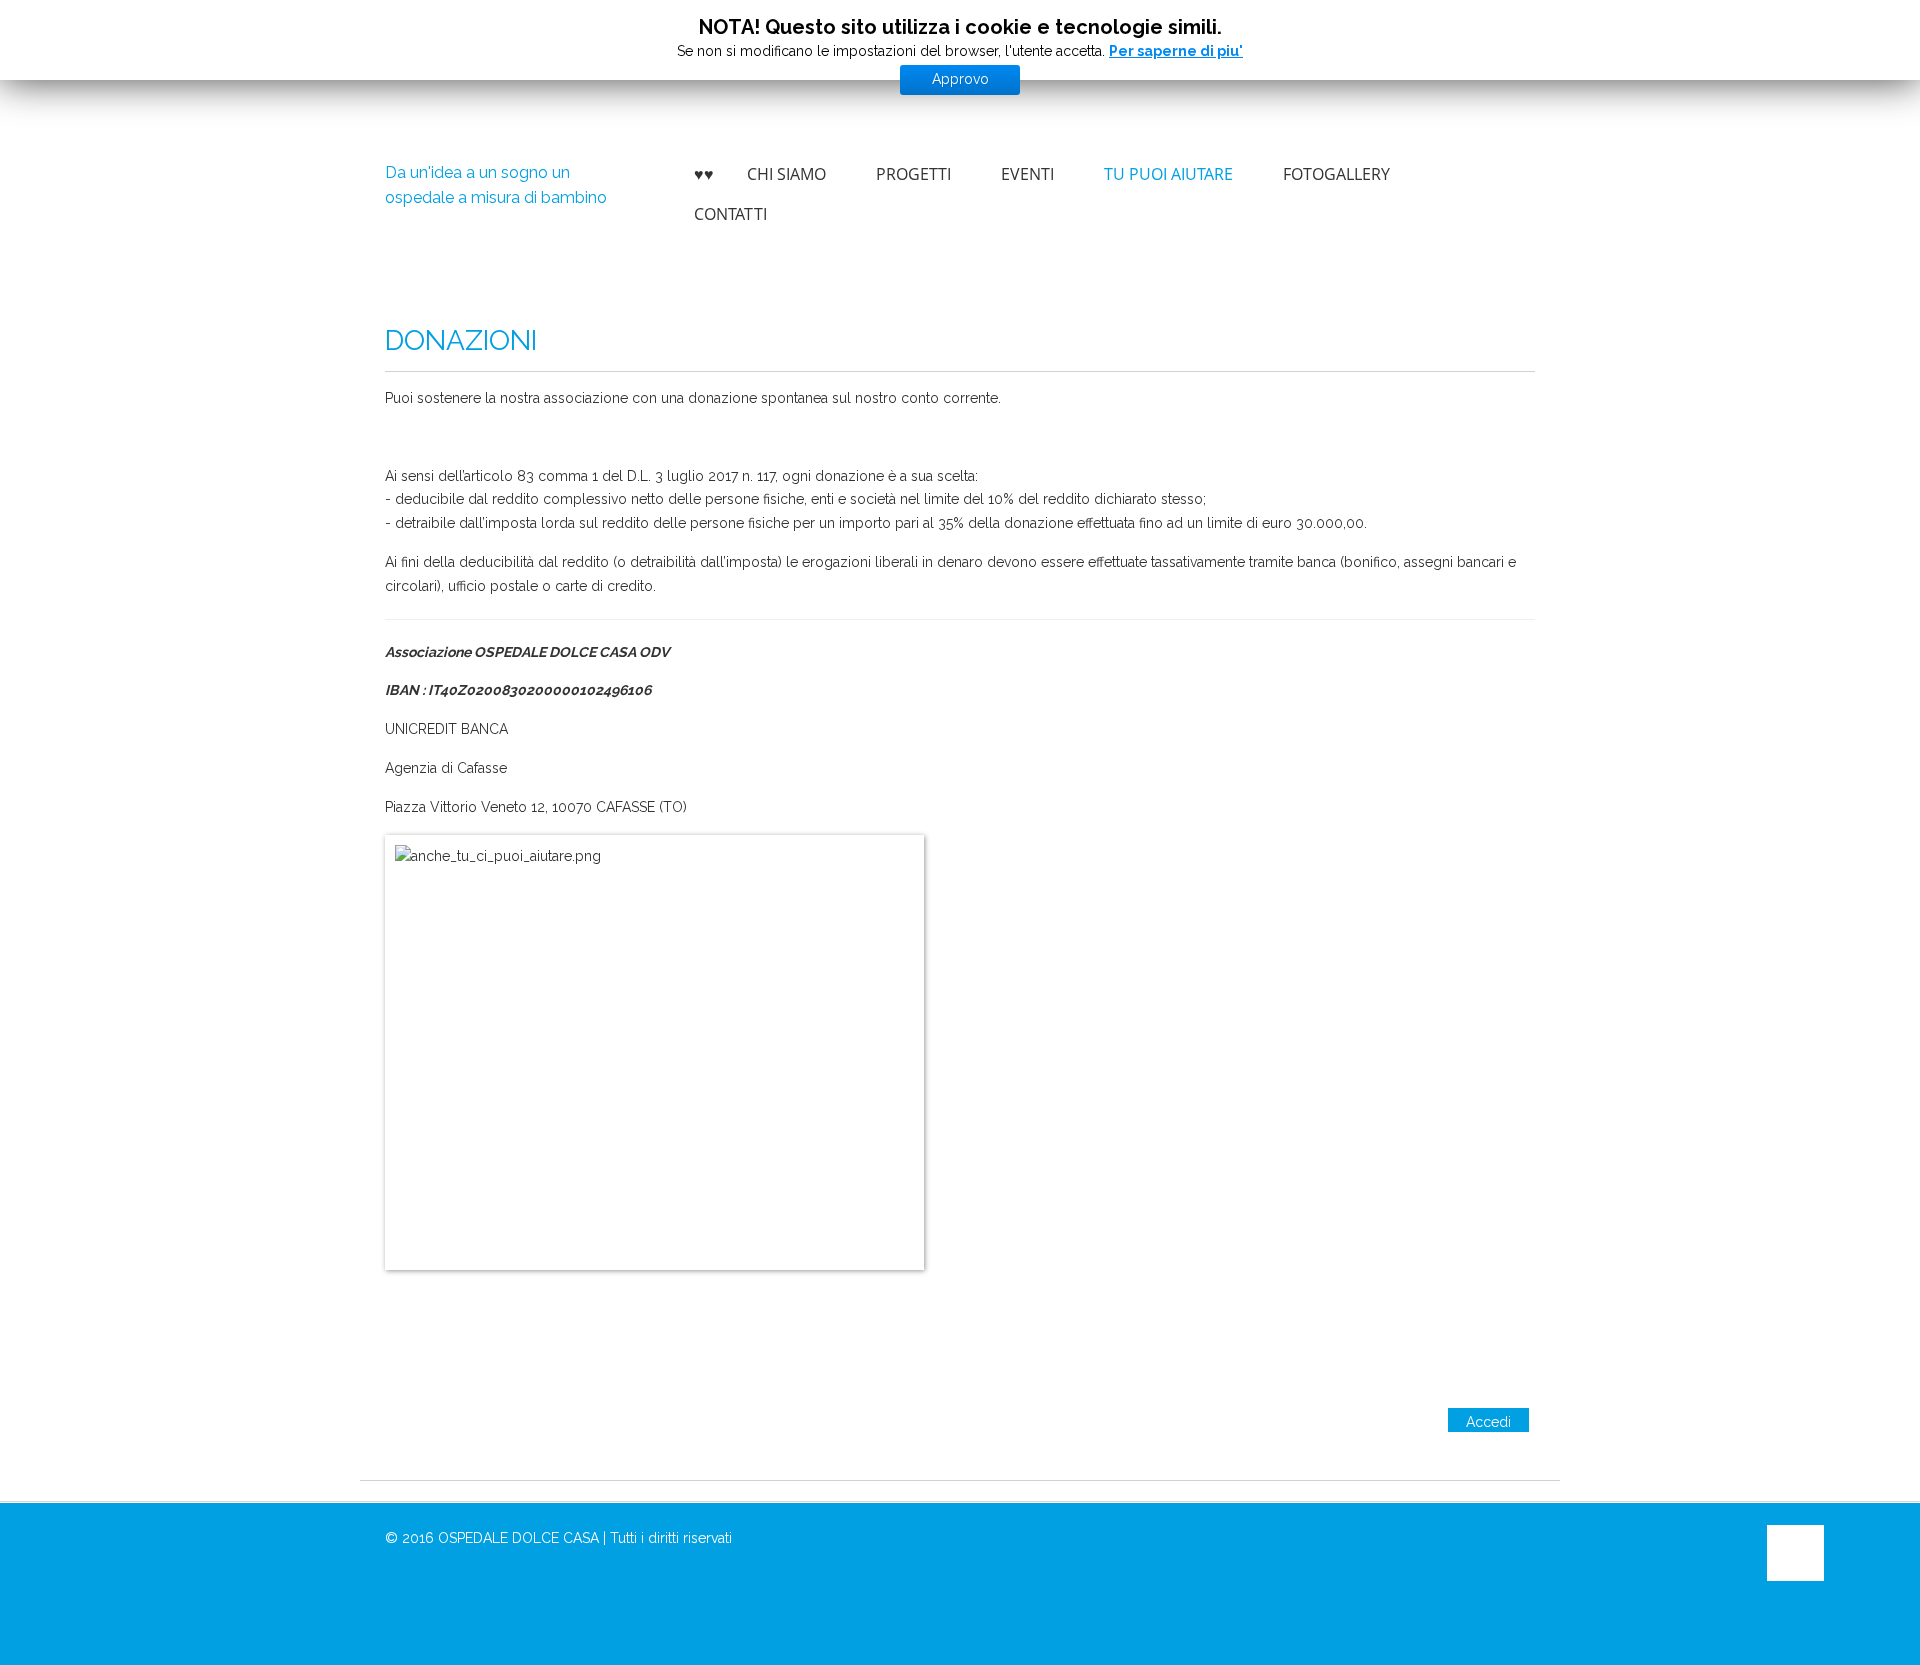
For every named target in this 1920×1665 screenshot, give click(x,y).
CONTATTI (730, 214)
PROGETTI (913, 174)
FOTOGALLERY (1336, 174)
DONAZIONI (461, 340)
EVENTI (1027, 174)
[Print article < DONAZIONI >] (1506, 398)
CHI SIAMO (786, 174)
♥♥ (704, 174)
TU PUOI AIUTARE (1168, 174)
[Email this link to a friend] (1529, 398)
